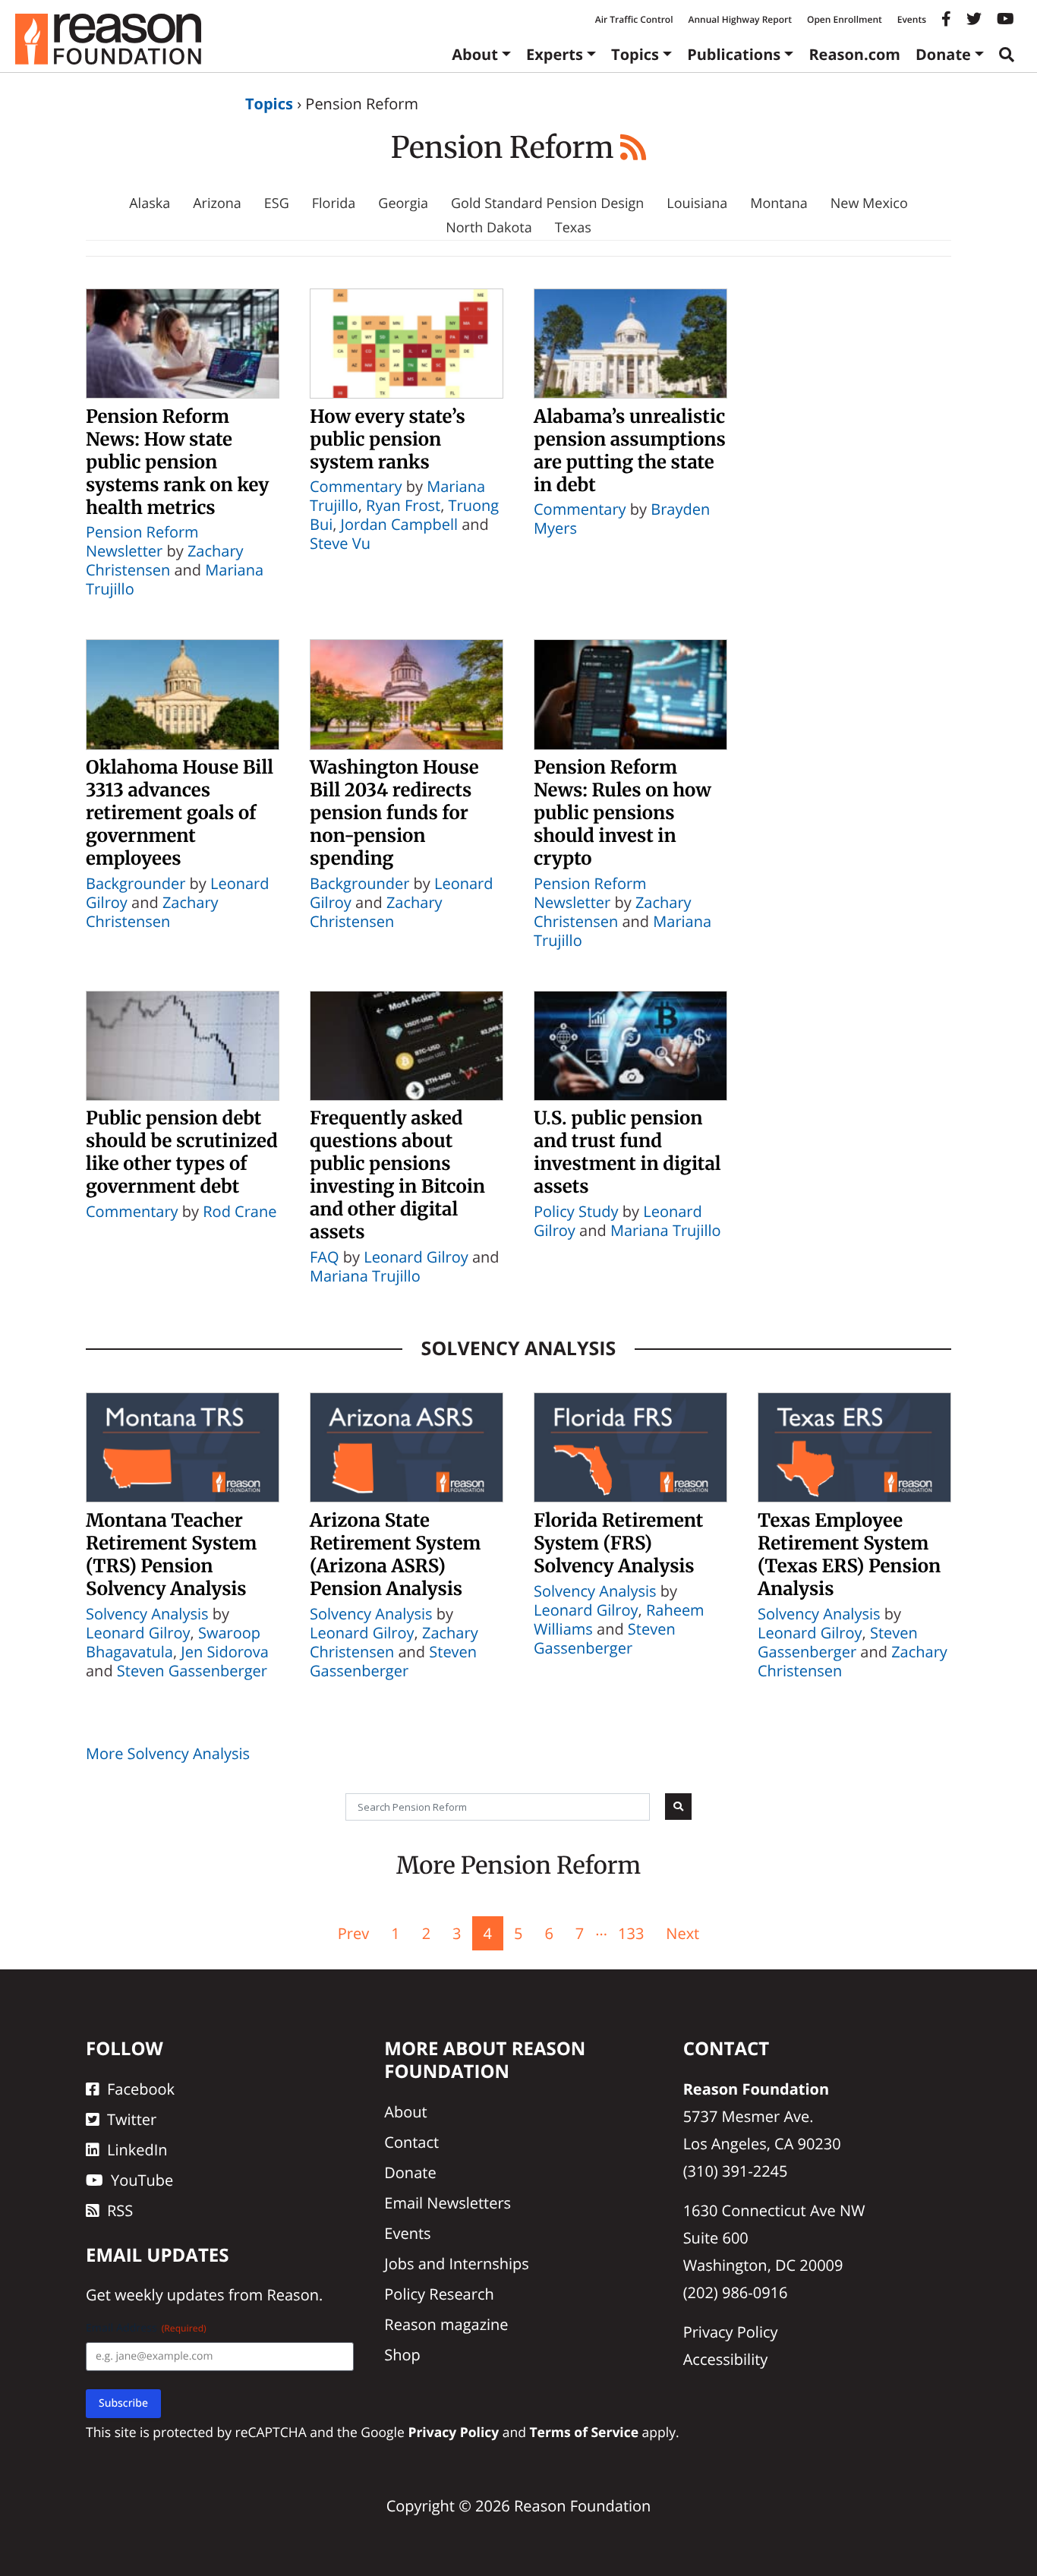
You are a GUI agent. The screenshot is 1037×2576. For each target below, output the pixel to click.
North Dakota (489, 228)
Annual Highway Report (739, 19)
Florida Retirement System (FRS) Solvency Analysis (618, 1543)
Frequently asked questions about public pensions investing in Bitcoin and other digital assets (397, 1175)
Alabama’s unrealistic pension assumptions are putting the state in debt (630, 451)
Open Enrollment (845, 19)
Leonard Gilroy (416, 1257)
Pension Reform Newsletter (142, 541)
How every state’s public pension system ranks (388, 439)
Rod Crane (240, 1211)
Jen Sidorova (225, 1652)
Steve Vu (340, 543)
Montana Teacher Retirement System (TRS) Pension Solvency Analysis (171, 1554)
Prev (353, 1933)
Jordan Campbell (399, 524)
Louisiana (697, 203)
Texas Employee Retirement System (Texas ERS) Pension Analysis (849, 1554)
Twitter (132, 2119)
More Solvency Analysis (168, 1753)
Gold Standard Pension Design (547, 203)
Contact (411, 2142)
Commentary (356, 486)
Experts (555, 54)
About (475, 54)
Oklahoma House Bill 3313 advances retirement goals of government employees (180, 813)
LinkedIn (137, 2150)
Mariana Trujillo (365, 1276)
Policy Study (576, 1211)
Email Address (146, 2328)
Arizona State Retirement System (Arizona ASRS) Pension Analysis (395, 1554)
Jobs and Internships (456, 2264)
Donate (943, 54)
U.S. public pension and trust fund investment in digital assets (627, 1152)
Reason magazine (446, 2324)
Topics (635, 54)
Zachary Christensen (165, 560)
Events (912, 19)
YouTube (142, 2180)
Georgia (403, 203)
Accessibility (726, 2359)
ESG (277, 203)
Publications (734, 54)
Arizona (217, 203)
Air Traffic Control (634, 19)
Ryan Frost (403, 505)
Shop (402, 2355)
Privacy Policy (731, 2332)
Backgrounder (136, 883)
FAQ (325, 1257)
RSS (120, 2210)
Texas (573, 228)
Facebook (141, 2089)
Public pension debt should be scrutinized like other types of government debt (182, 1152)
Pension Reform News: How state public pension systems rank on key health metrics (177, 462)
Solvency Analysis (519, 1348)
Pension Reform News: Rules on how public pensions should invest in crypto (623, 813)
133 (631, 1933)
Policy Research (439, 2294)
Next (682, 1933)
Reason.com (854, 54)
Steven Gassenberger (192, 1671)
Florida (334, 203)
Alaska (150, 203)
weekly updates (169, 2295)
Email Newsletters (448, 2203)
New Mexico (869, 203)
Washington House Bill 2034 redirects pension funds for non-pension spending (394, 813)
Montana (779, 203)
